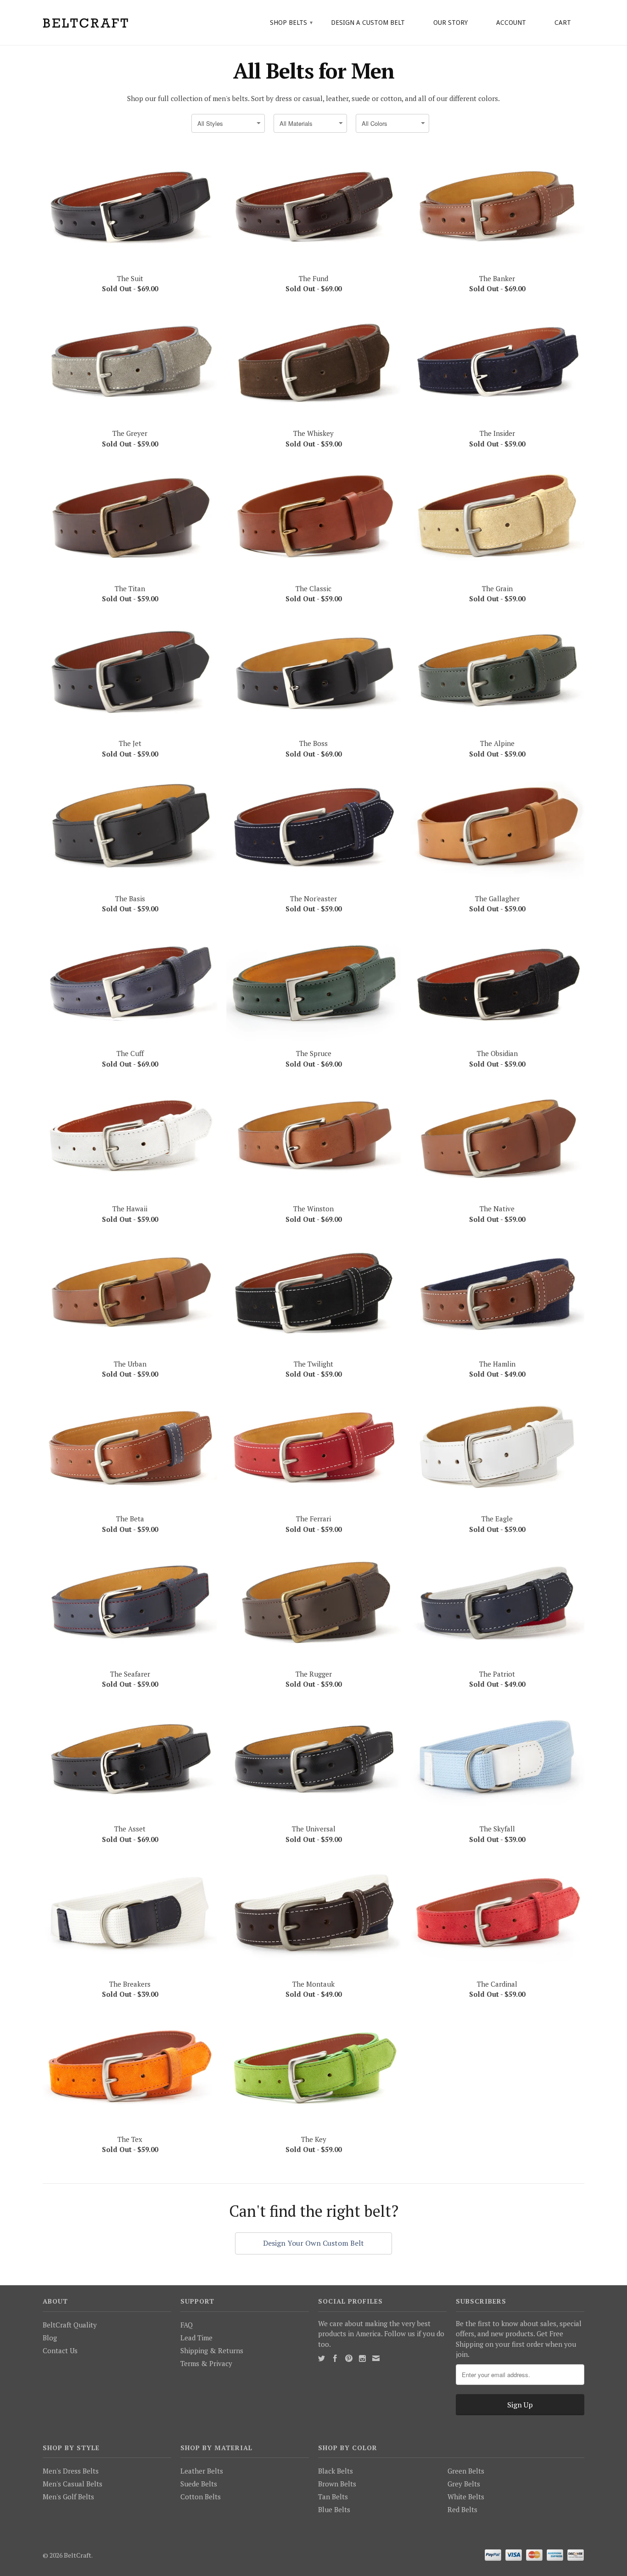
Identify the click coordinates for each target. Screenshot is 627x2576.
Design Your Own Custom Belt (313, 2243)
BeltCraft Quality (70, 2325)
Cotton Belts (201, 2497)
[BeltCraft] (107, 22)
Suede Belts (199, 2484)
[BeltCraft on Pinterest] (349, 2358)
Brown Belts (337, 2484)
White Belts (466, 2497)
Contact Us (60, 2350)
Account (511, 23)
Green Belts (466, 2471)
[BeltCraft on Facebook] (335, 2358)
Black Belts (336, 2471)
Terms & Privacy (206, 2363)
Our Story (451, 23)
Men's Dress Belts (71, 2471)
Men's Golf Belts (68, 2497)
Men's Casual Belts (73, 2484)
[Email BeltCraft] (376, 2358)
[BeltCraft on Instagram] (362, 2359)
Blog (50, 2338)
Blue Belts (334, 2509)
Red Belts (462, 2509)
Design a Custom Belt (368, 23)
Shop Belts (291, 23)
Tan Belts (333, 2497)
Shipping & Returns (212, 2350)
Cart (563, 23)
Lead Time (196, 2338)
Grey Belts (464, 2484)
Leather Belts (202, 2471)
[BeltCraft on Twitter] (322, 2359)
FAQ (187, 2325)
